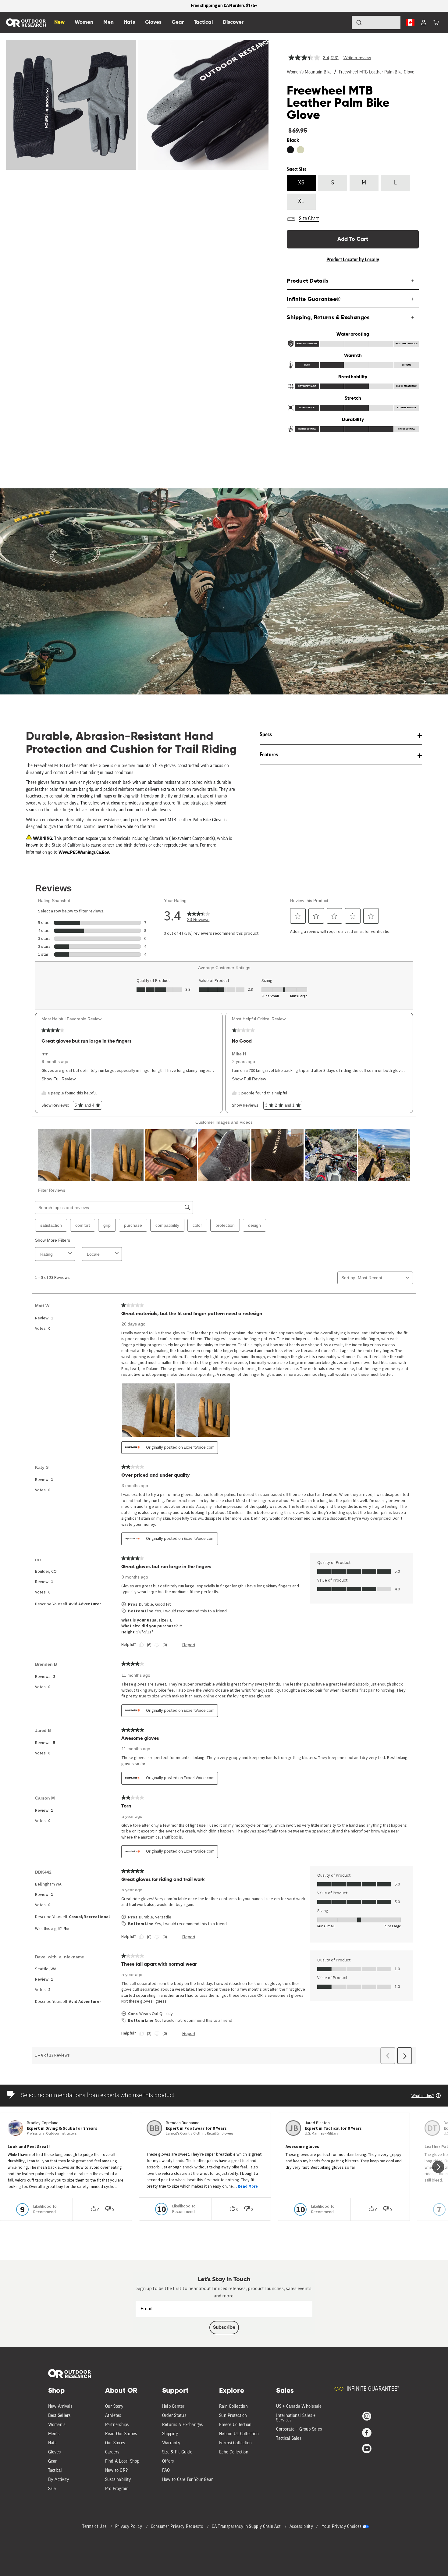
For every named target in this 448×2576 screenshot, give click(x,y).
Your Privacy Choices (342, 2527)
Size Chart (309, 219)
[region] (224, 6)
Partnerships (117, 2425)
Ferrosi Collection (236, 2443)
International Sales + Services (296, 2418)
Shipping (170, 2434)
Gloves (55, 2452)
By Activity (59, 2480)
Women (84, 22)
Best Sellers (59, 2416)
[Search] (342, 23)
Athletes (113, 2416)
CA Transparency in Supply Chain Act (247, 2527)
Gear (53, 2462)
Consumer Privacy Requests (178, 2527)
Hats (52, 2443)
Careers (112, 2452)
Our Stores (115, 2443)
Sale (52, 2489)
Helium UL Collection (239, 2434)
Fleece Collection (235, 2425)
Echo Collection (234, 2452)
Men (108, 22)
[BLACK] (290, 150)
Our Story (114, 2407)
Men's (54, 2434)
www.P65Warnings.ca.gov (84, 852)
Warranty (171, 2443)
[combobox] (376, 23)
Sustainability (118, 2480)
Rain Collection (233, 2407)
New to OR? (117, 2471)
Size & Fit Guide (177, 2452)
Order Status (174, 2416)
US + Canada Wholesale (299, 2407)
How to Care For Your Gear (187, 2480)
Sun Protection (233, 2416)
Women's (57, 2425)
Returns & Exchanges (183, 2425)
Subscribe (224, 2328)
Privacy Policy (129, 2527)
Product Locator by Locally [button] (353, 260)
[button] (436, 23)
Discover (233, 22)
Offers (168, 2462)
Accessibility (301, 2527)
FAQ (166, 2471)
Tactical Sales (289, 2439)
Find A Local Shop (122, 2462)
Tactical (55, 2471)
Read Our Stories (121, 2434)
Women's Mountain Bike (309, 72)
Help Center (173, 2407)
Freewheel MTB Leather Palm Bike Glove (377, 72)
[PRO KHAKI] (300, 150)
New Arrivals (60, 2407)
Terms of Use (95, 2527)
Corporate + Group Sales (299, 2430)
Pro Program (117, 2489)
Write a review (357, 58)
